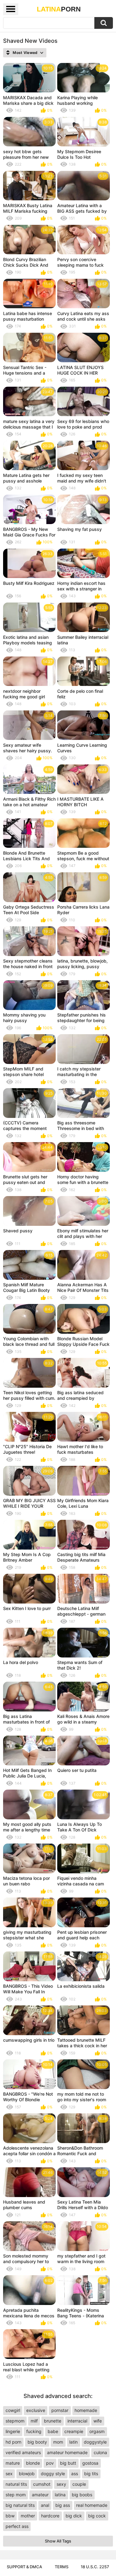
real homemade (92, 2505)
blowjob (27, 2474)
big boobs (82, 2495)
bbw (10, 2516)
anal (45, 2505)
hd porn (13, 2442)
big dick (74, 2516)
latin (73, 2442)
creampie (74, 2431)
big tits (91, 2474)
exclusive (36, 2410)
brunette (53, 2421)
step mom (16, 2495)
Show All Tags (58, 2541)
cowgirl (13, 2410)
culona (100, 2452)
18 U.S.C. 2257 (95, 2567)
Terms (62, 2567)
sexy (61, 2484)
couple (79, 2484)
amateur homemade (67, 2452)
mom (58, 2442)
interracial (77, 2421)
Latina (59, 9)
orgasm (97, 2431)
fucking (34, 2431)
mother (28, 2516)
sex (9, 2474)
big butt (68, 2463)
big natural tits (20, 2505)
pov (50, 2463)
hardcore (50, 2516)
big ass (63, 2505)
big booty (37, 2442)
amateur (40, 2495)
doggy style (53, 2474)
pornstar (60, 2410)
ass (75, 2474)
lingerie (13, 2431)
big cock (97, 2516)
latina (60, 2495)
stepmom (15, 2421)
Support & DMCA (24, 2567)
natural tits (16, 2484)
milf (34, 2421)
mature (13, 2463)
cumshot (42, 2484)
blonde (33, 2463)
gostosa (90, 2463)
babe (53, 2431)
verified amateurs (23, 2452)
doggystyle (95, 2442)
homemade (86, 2410)
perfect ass (17, 2526)
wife (98, 2421)
